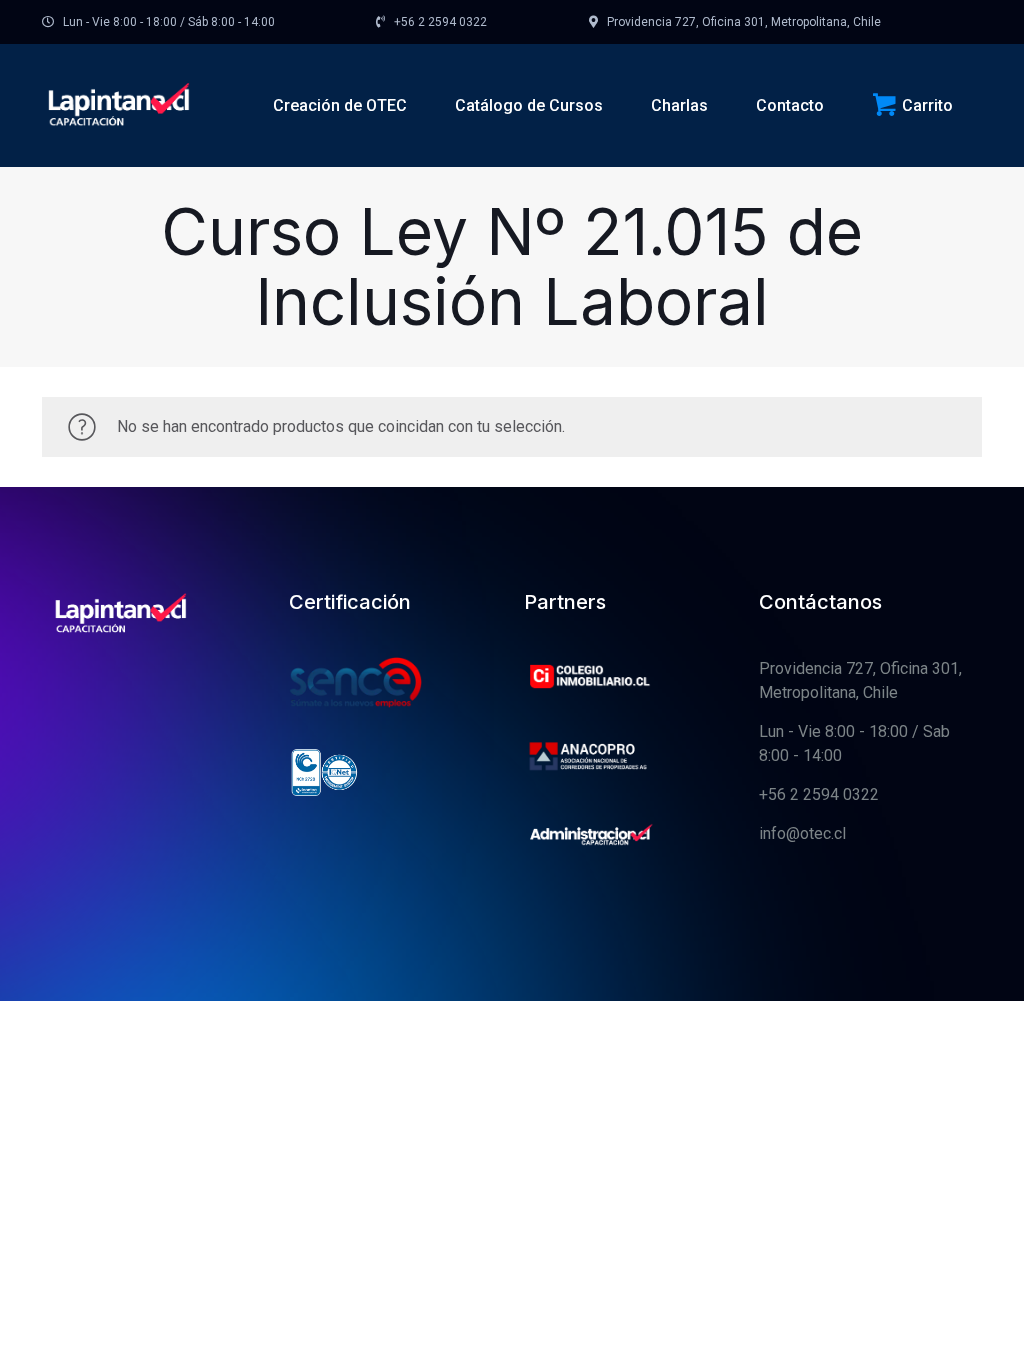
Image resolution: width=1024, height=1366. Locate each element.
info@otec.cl (802, 833)
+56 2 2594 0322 (819, 794)
